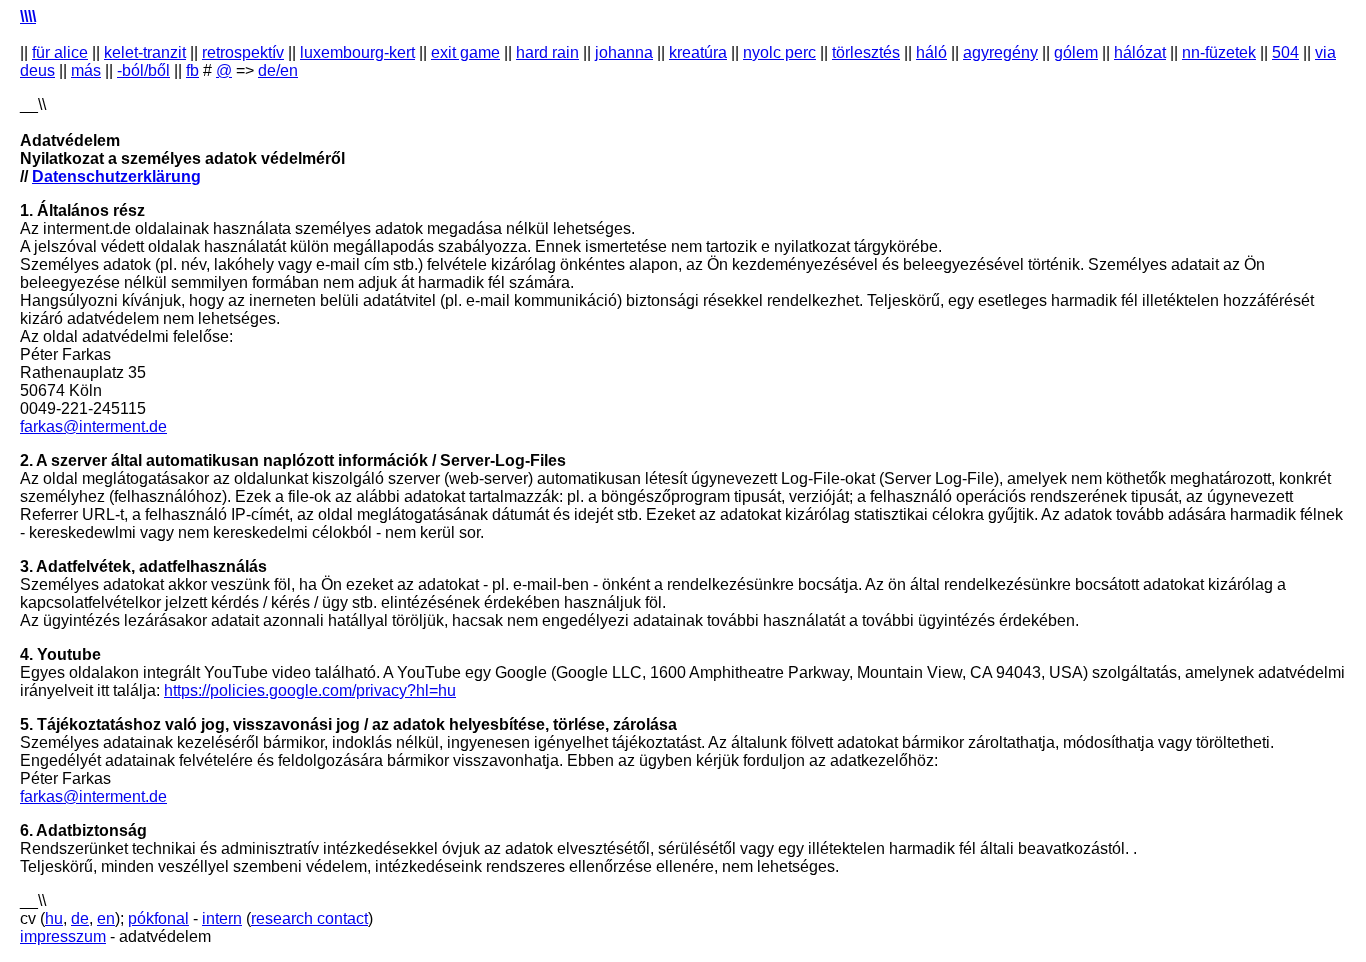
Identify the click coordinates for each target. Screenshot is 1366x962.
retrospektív (243, 52)
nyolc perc (779, 52)
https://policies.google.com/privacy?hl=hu (310, 690)
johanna (624, 52)
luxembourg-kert (357, 52)
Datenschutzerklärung (116, 176)
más (86, 70)
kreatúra (698, 52)
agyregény (1000, 52)
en (106, 918)
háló (931, 52)
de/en (278, 70)
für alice (60, 52)
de (80, 918)
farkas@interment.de (93, 426)
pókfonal (158, 918)
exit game (465, 52)
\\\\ (28, 16)
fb (192, 70)
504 (1285, 52)
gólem (1076, 52)
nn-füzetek (1219, 52)
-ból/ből (143, 70)
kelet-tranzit (145, 52)
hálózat (1140, 52)
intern (222, 918)
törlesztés (866, 52)
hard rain (547, 52)
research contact (309, 918)
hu (54, 918)
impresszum (63, 936)
